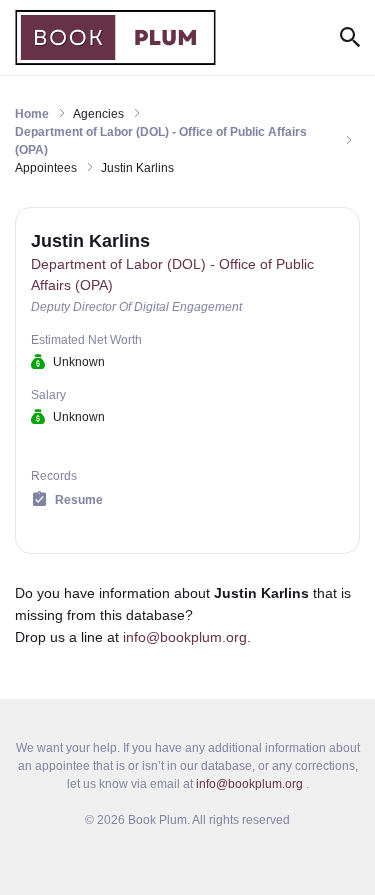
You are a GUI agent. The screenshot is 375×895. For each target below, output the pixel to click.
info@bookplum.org (185, 637)
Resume (79, 500)
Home (32, 114)
